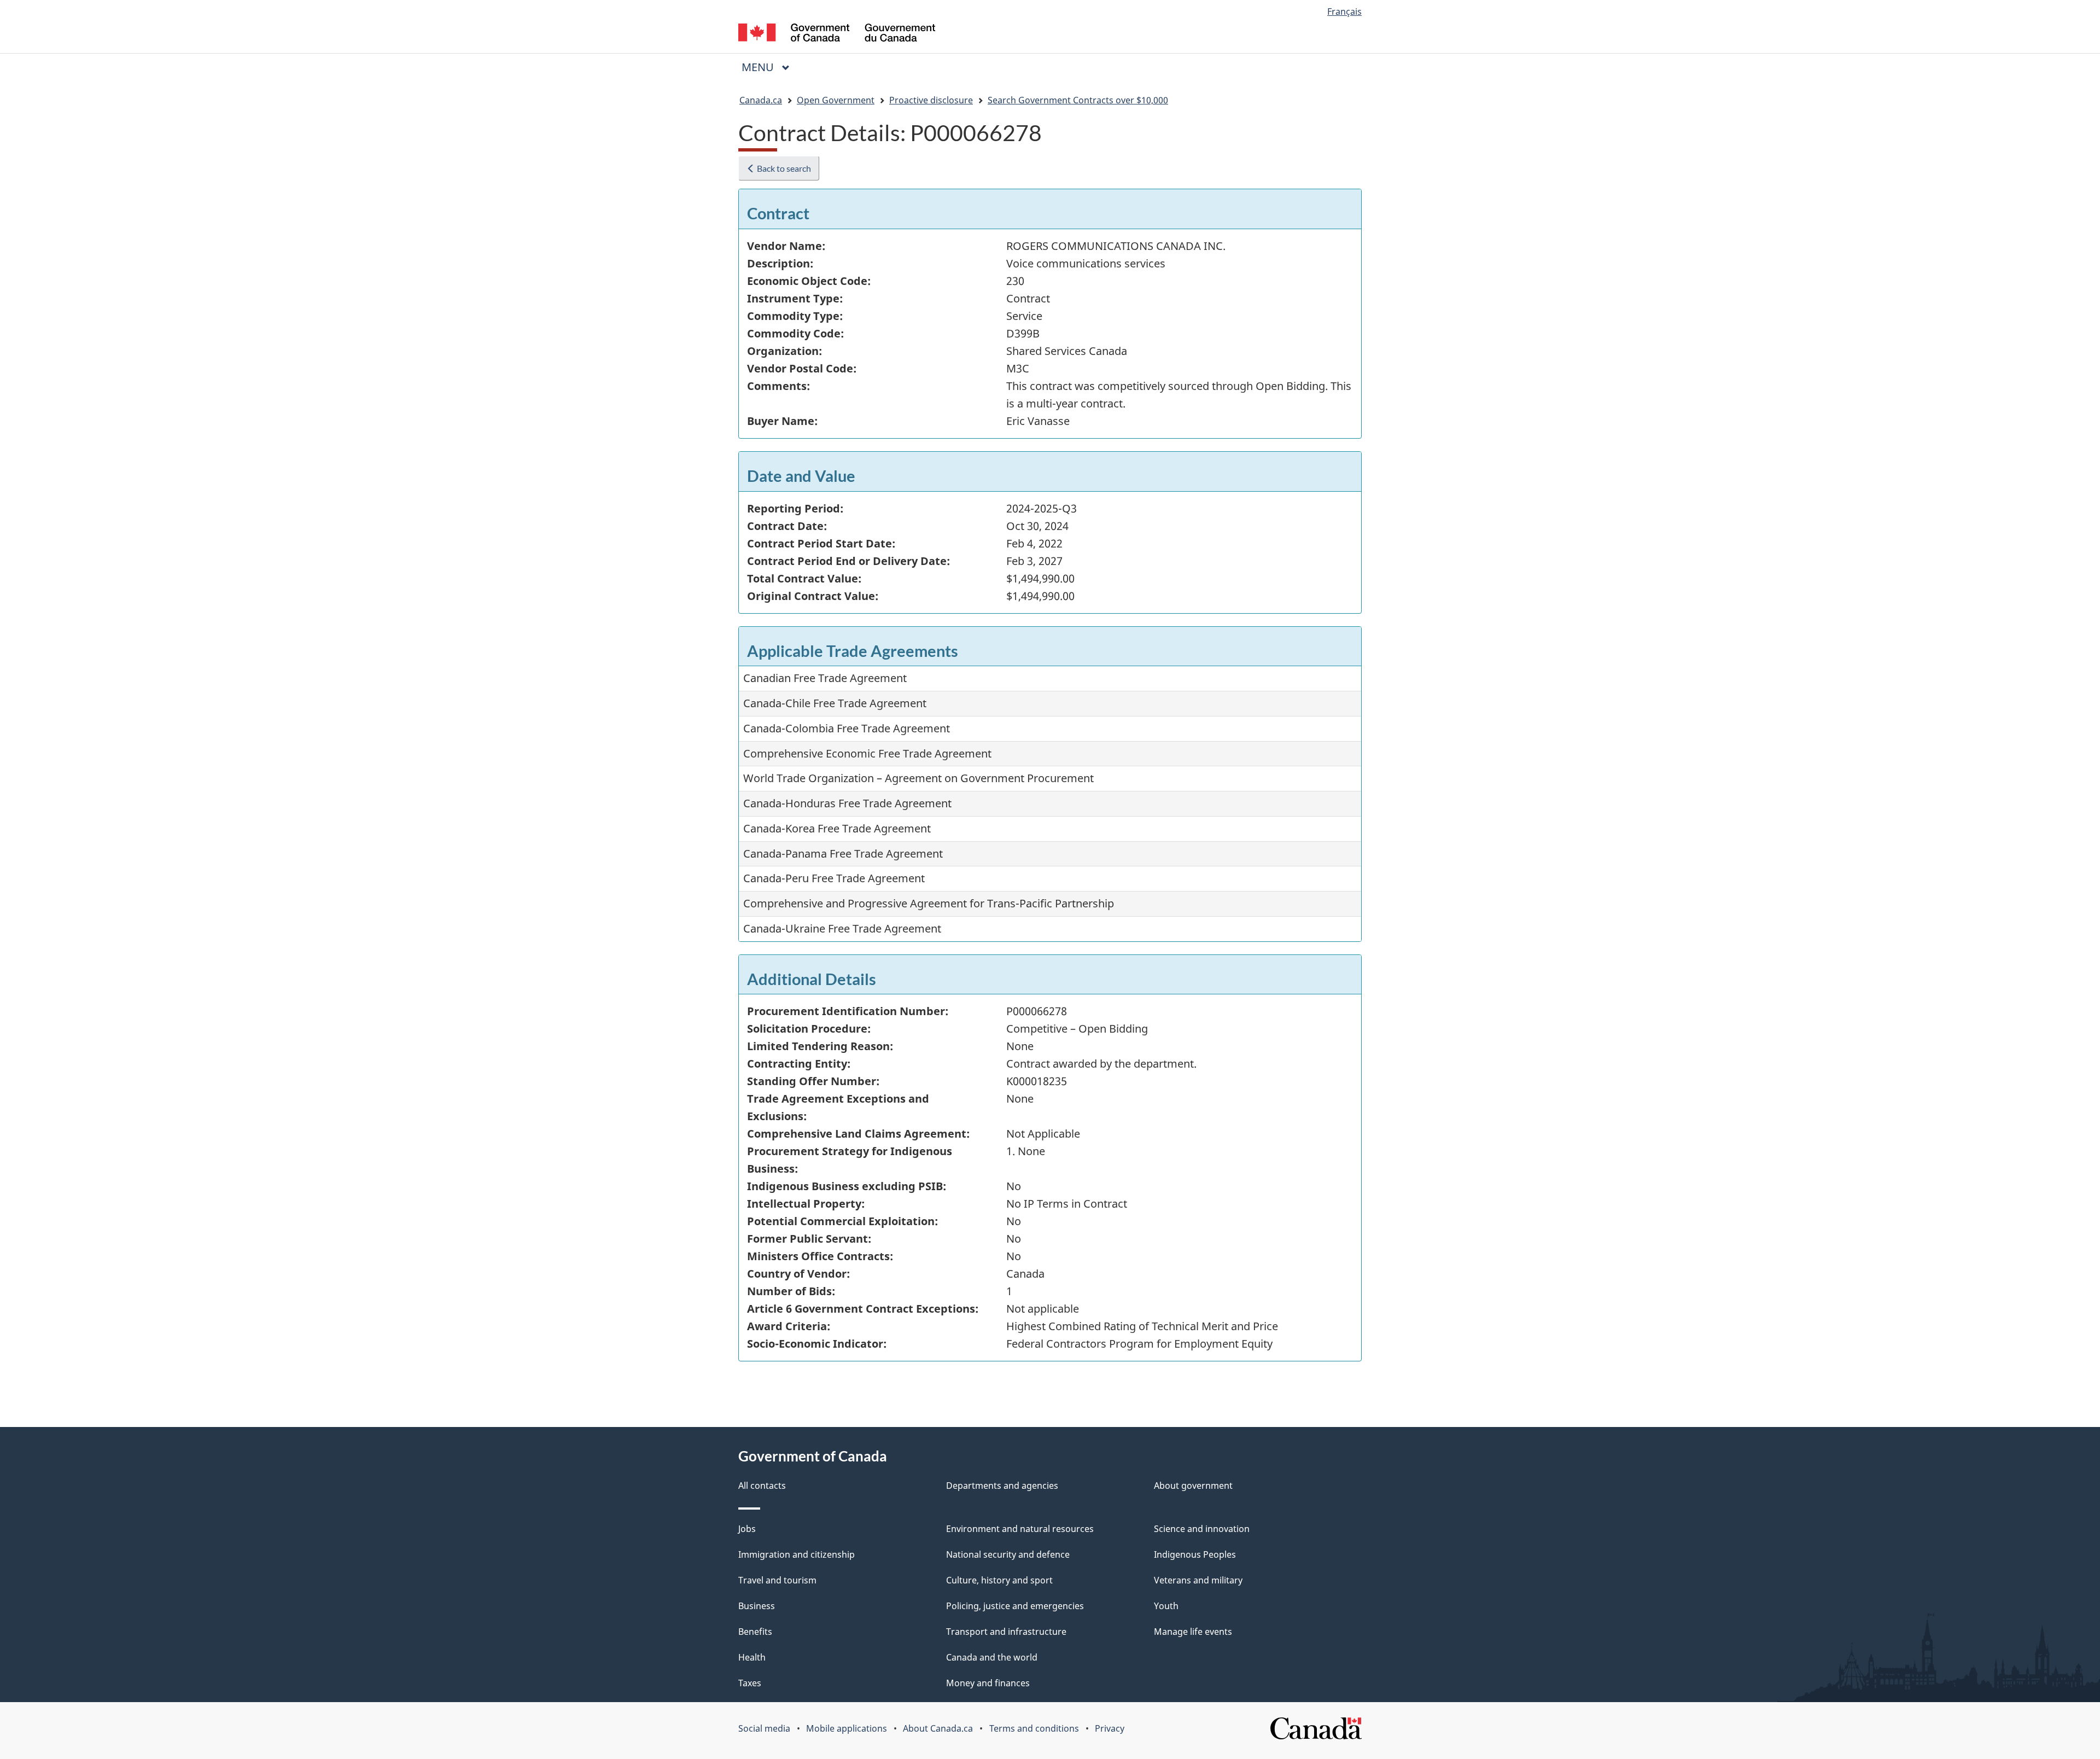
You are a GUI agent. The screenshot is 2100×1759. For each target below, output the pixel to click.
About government (1193, 1486)
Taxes (750, 1683)
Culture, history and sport (999, 1580)
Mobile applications (847, 1728)
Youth (1166, 1606)
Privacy (1110, 1728)
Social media (764, 1728)
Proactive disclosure (931, 100)
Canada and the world (992, 1657)
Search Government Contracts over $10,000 (1078, 100)
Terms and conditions (1034, 1728)
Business (757, 1606)
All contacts (762, 1486)
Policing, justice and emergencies (1015, 1606)
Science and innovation (1202, 1529)
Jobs (747, 1529)
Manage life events (1193, 1632)
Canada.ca (761, 100)
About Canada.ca (938, 1728)
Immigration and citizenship (797, 1554)
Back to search (783, 168)
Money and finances (988, 1683)
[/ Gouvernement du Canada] (837, 34)
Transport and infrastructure (1006, 1632)
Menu (759, 67)
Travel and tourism (777, 1580)
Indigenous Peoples (1195, 1554)
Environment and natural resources (1020, 1529)
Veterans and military (1198, 1580)
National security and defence (1008, 1554)
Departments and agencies (1002, 1486)
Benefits (755, 1632)
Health (752, 1657)
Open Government (836, 100)
